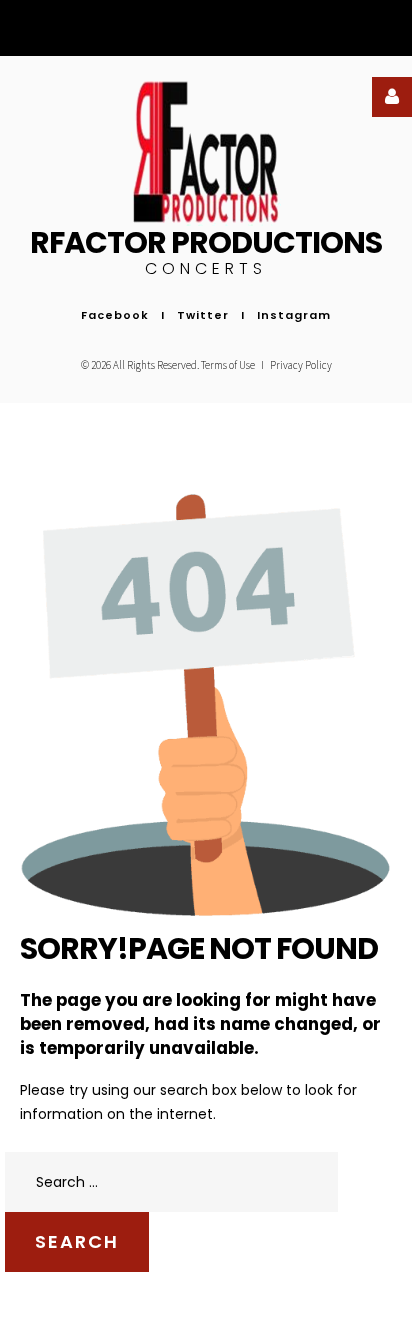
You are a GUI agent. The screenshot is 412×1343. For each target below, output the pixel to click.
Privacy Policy (301, 365)
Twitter (203, 315)
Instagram (294, 315)
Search (77, 1241)
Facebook (115, 315)
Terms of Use (229, 365)
